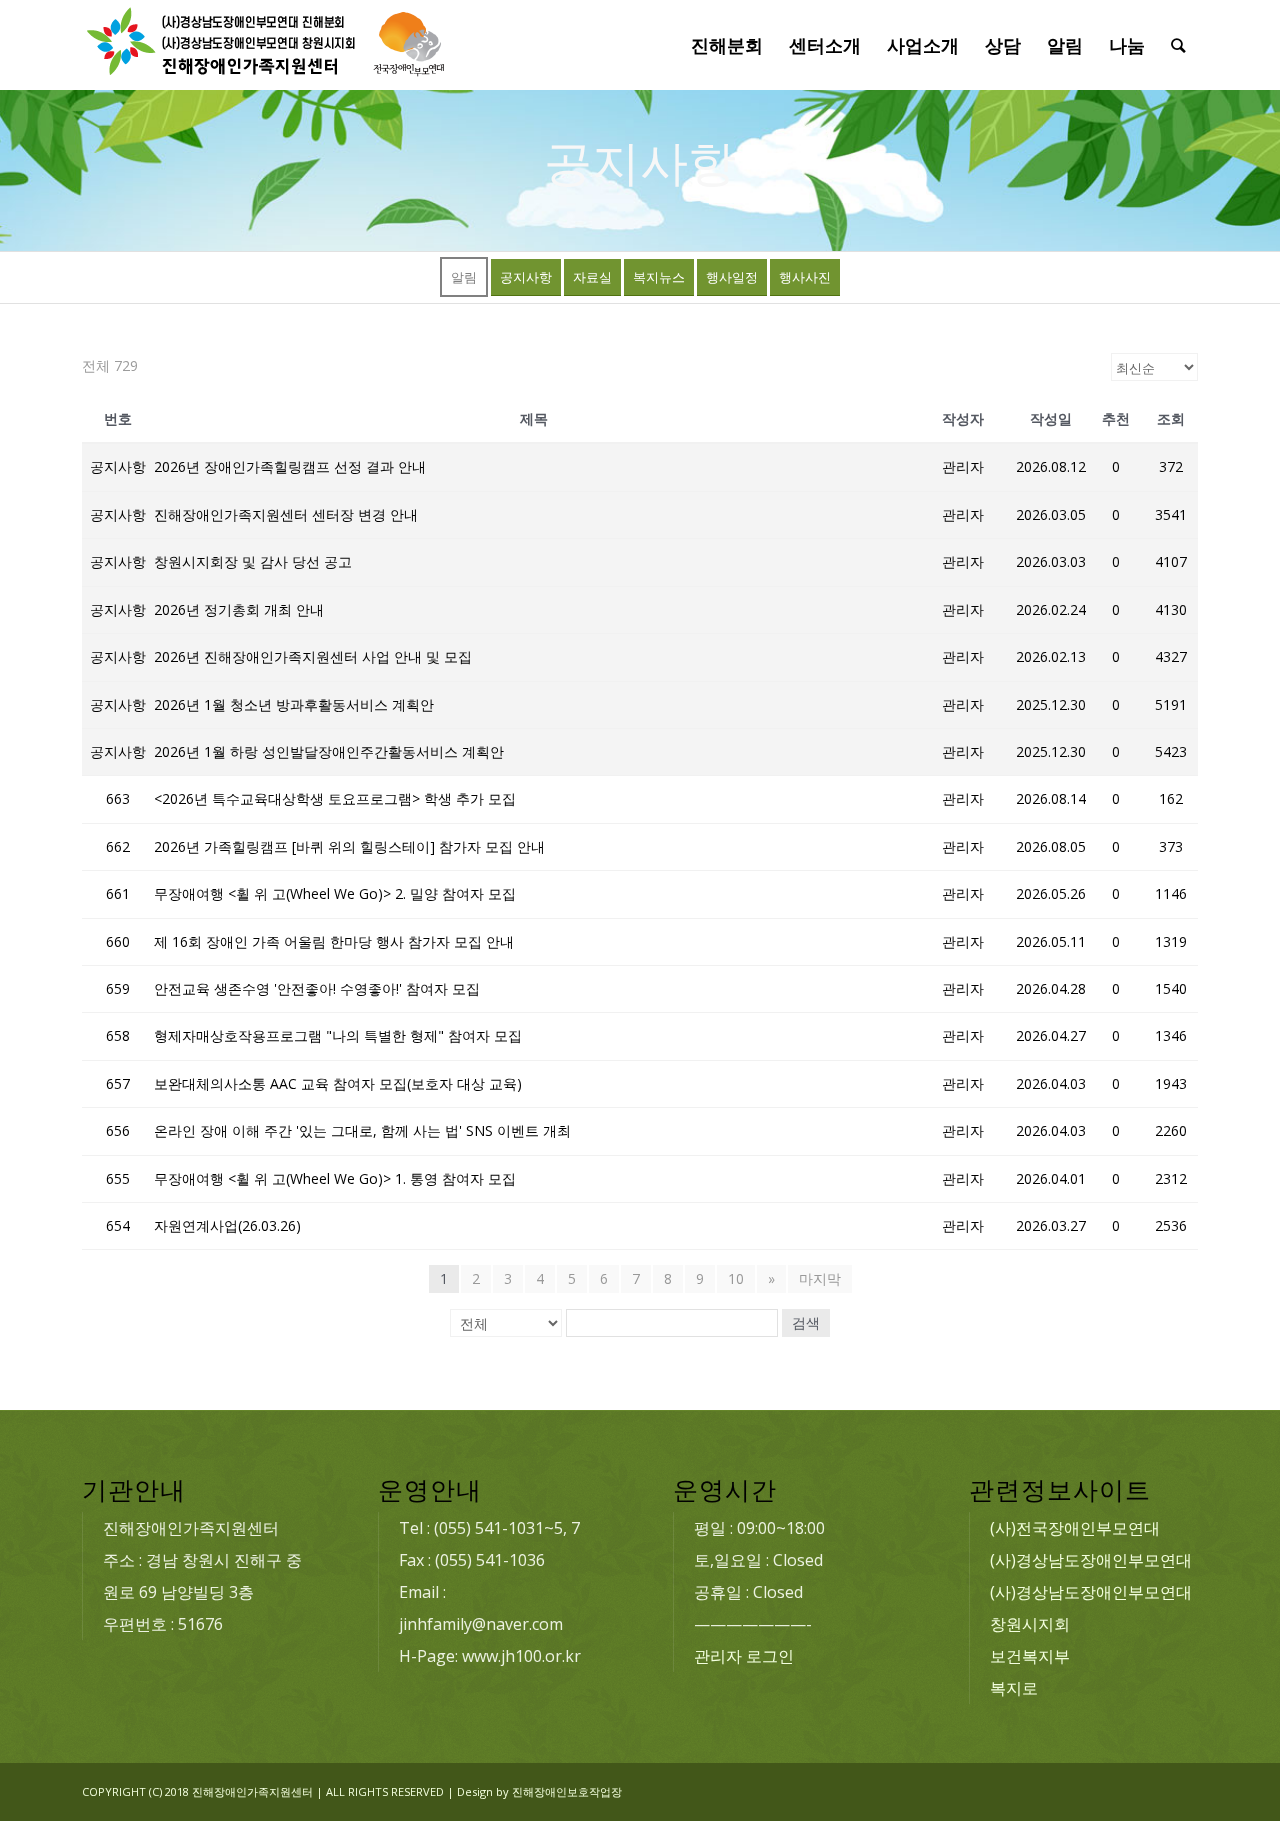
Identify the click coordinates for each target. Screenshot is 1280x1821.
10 (736, 1278)
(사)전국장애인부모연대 (1075, 1528)
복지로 (1014, 1688)
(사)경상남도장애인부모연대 (1091, 1560)
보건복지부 (1030, 1656)
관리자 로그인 (744, 1656)
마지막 (820, 1278)
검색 (806, 1323)
